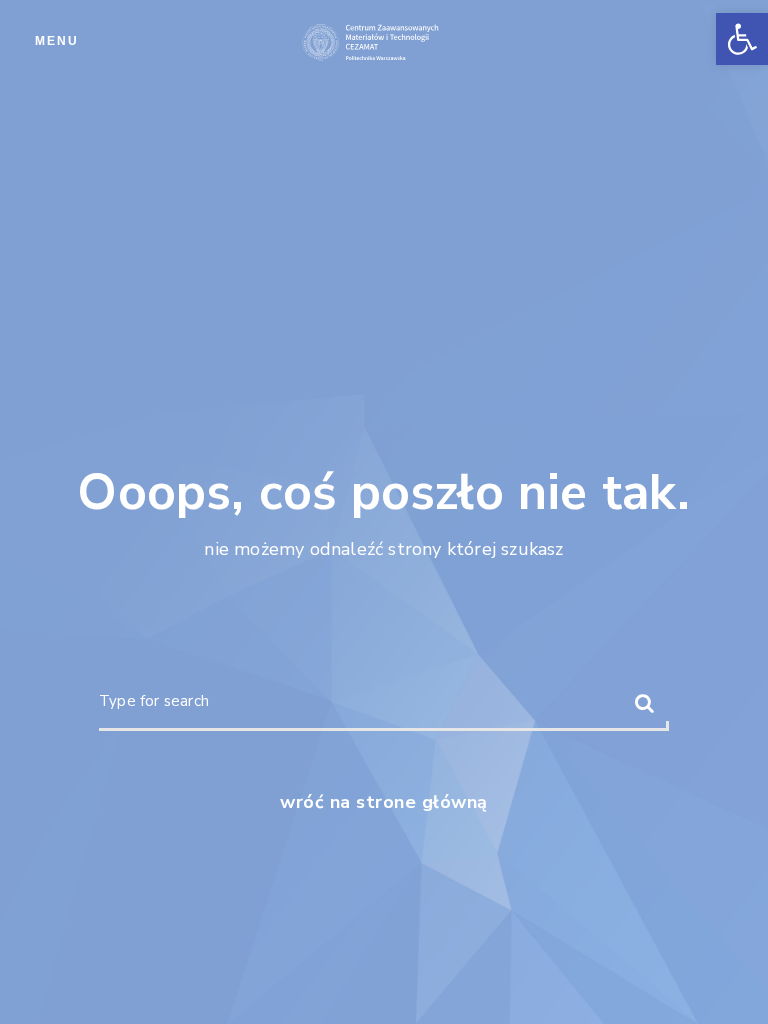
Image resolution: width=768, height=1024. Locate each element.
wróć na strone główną (384, 802)
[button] (742, 39)
